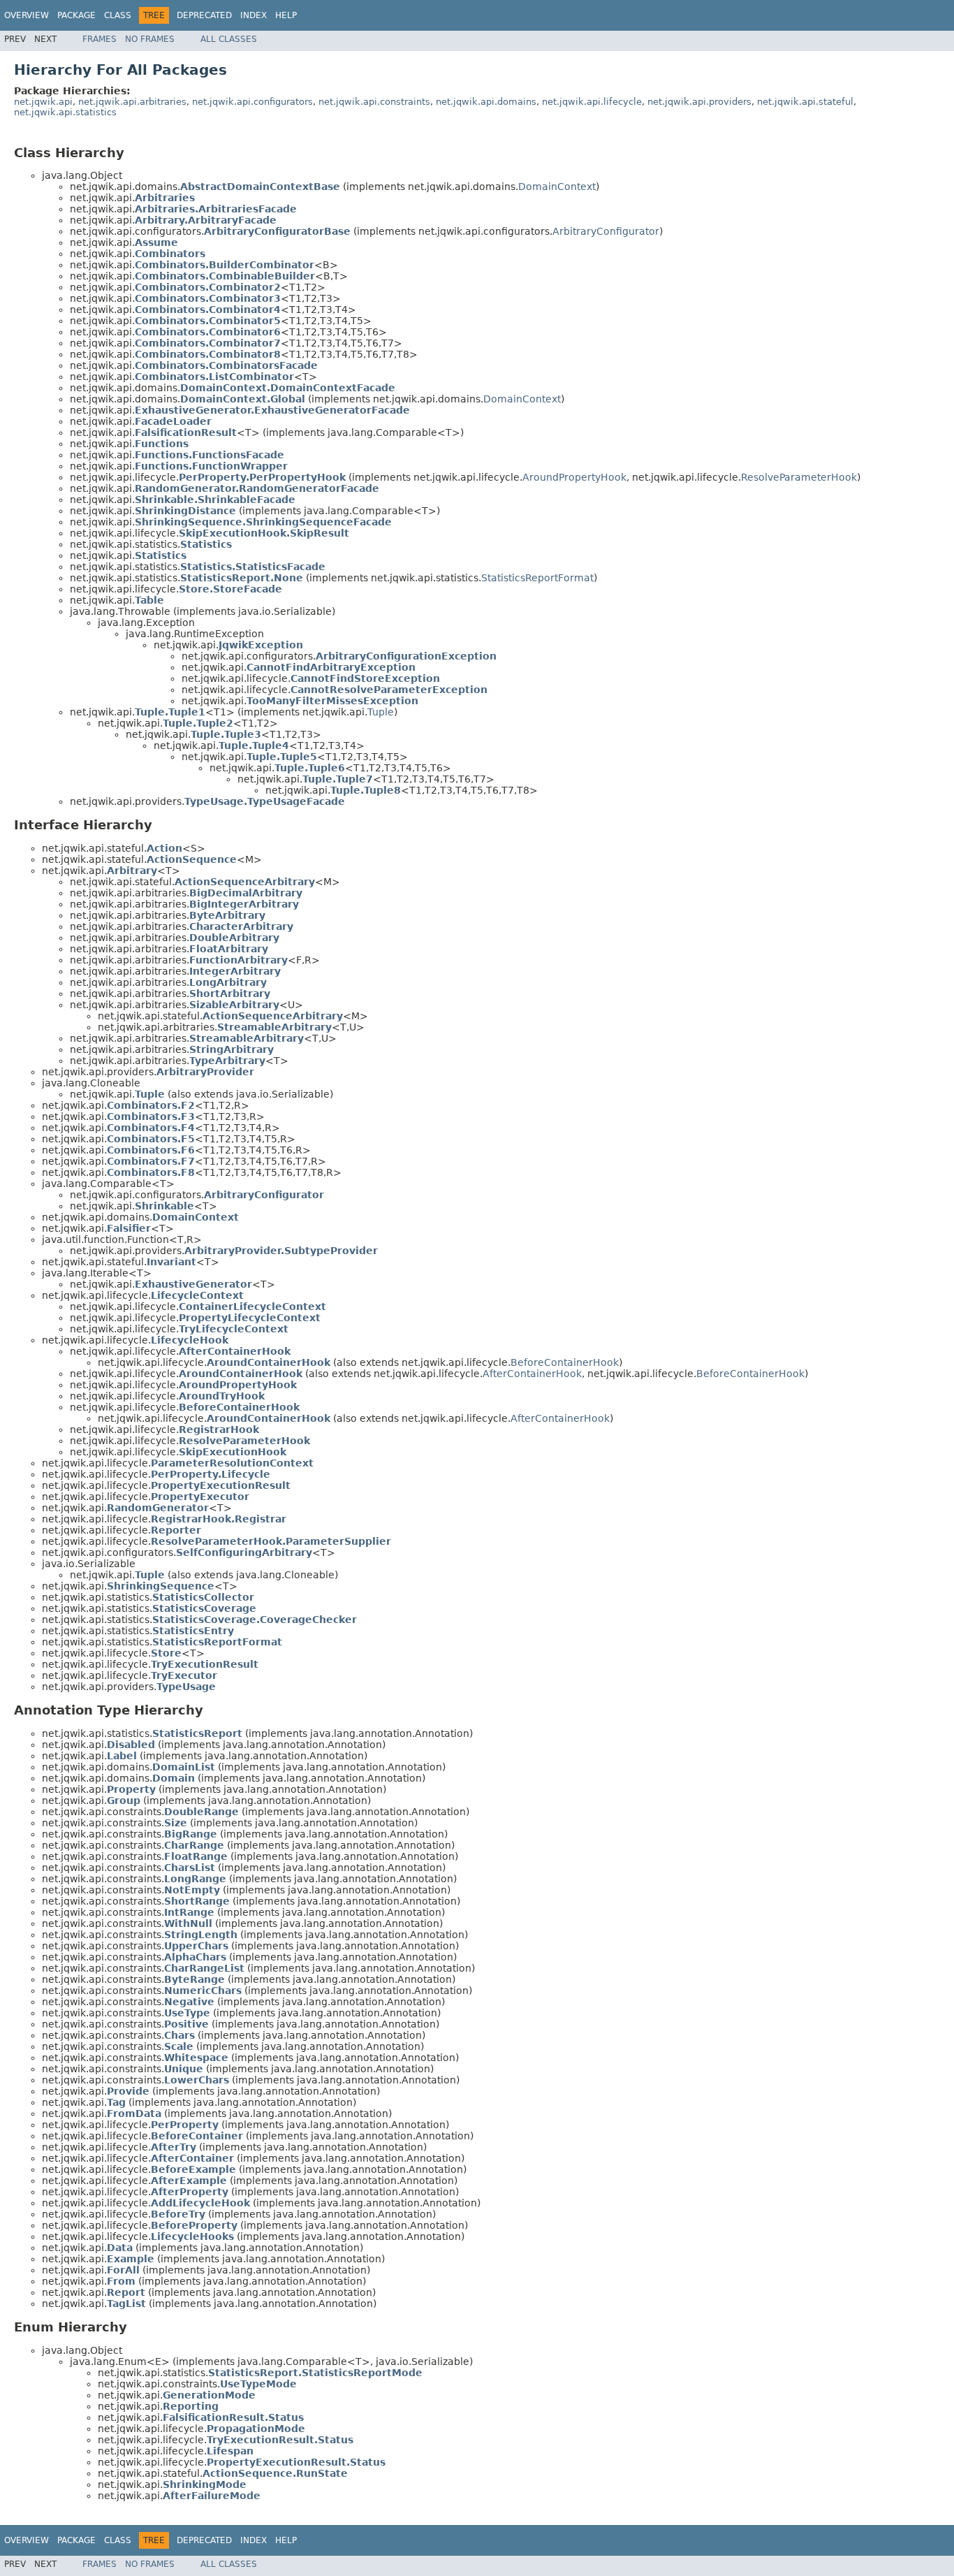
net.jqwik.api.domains (486, 102)
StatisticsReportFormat (537, 578)
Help (286, 15)
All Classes (229, 39)
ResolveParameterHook (799, 477)
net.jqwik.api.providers (699, 102)
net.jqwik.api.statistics (65, 112)
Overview (27, 15)
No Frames (150, 39)
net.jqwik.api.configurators (252, 102)
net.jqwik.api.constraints (374, 102)
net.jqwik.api (43, 102)
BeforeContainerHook (565, 1362)
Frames (100, 39)
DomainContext (557, 187)
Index (254, 15)
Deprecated (204, 15)
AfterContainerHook (532, 1374)
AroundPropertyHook (574, 477)
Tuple (381, 712)
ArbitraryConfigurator (606, 231)
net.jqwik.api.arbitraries (132, 102)
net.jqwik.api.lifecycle (592, 102)
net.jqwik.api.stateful (805, 102)
